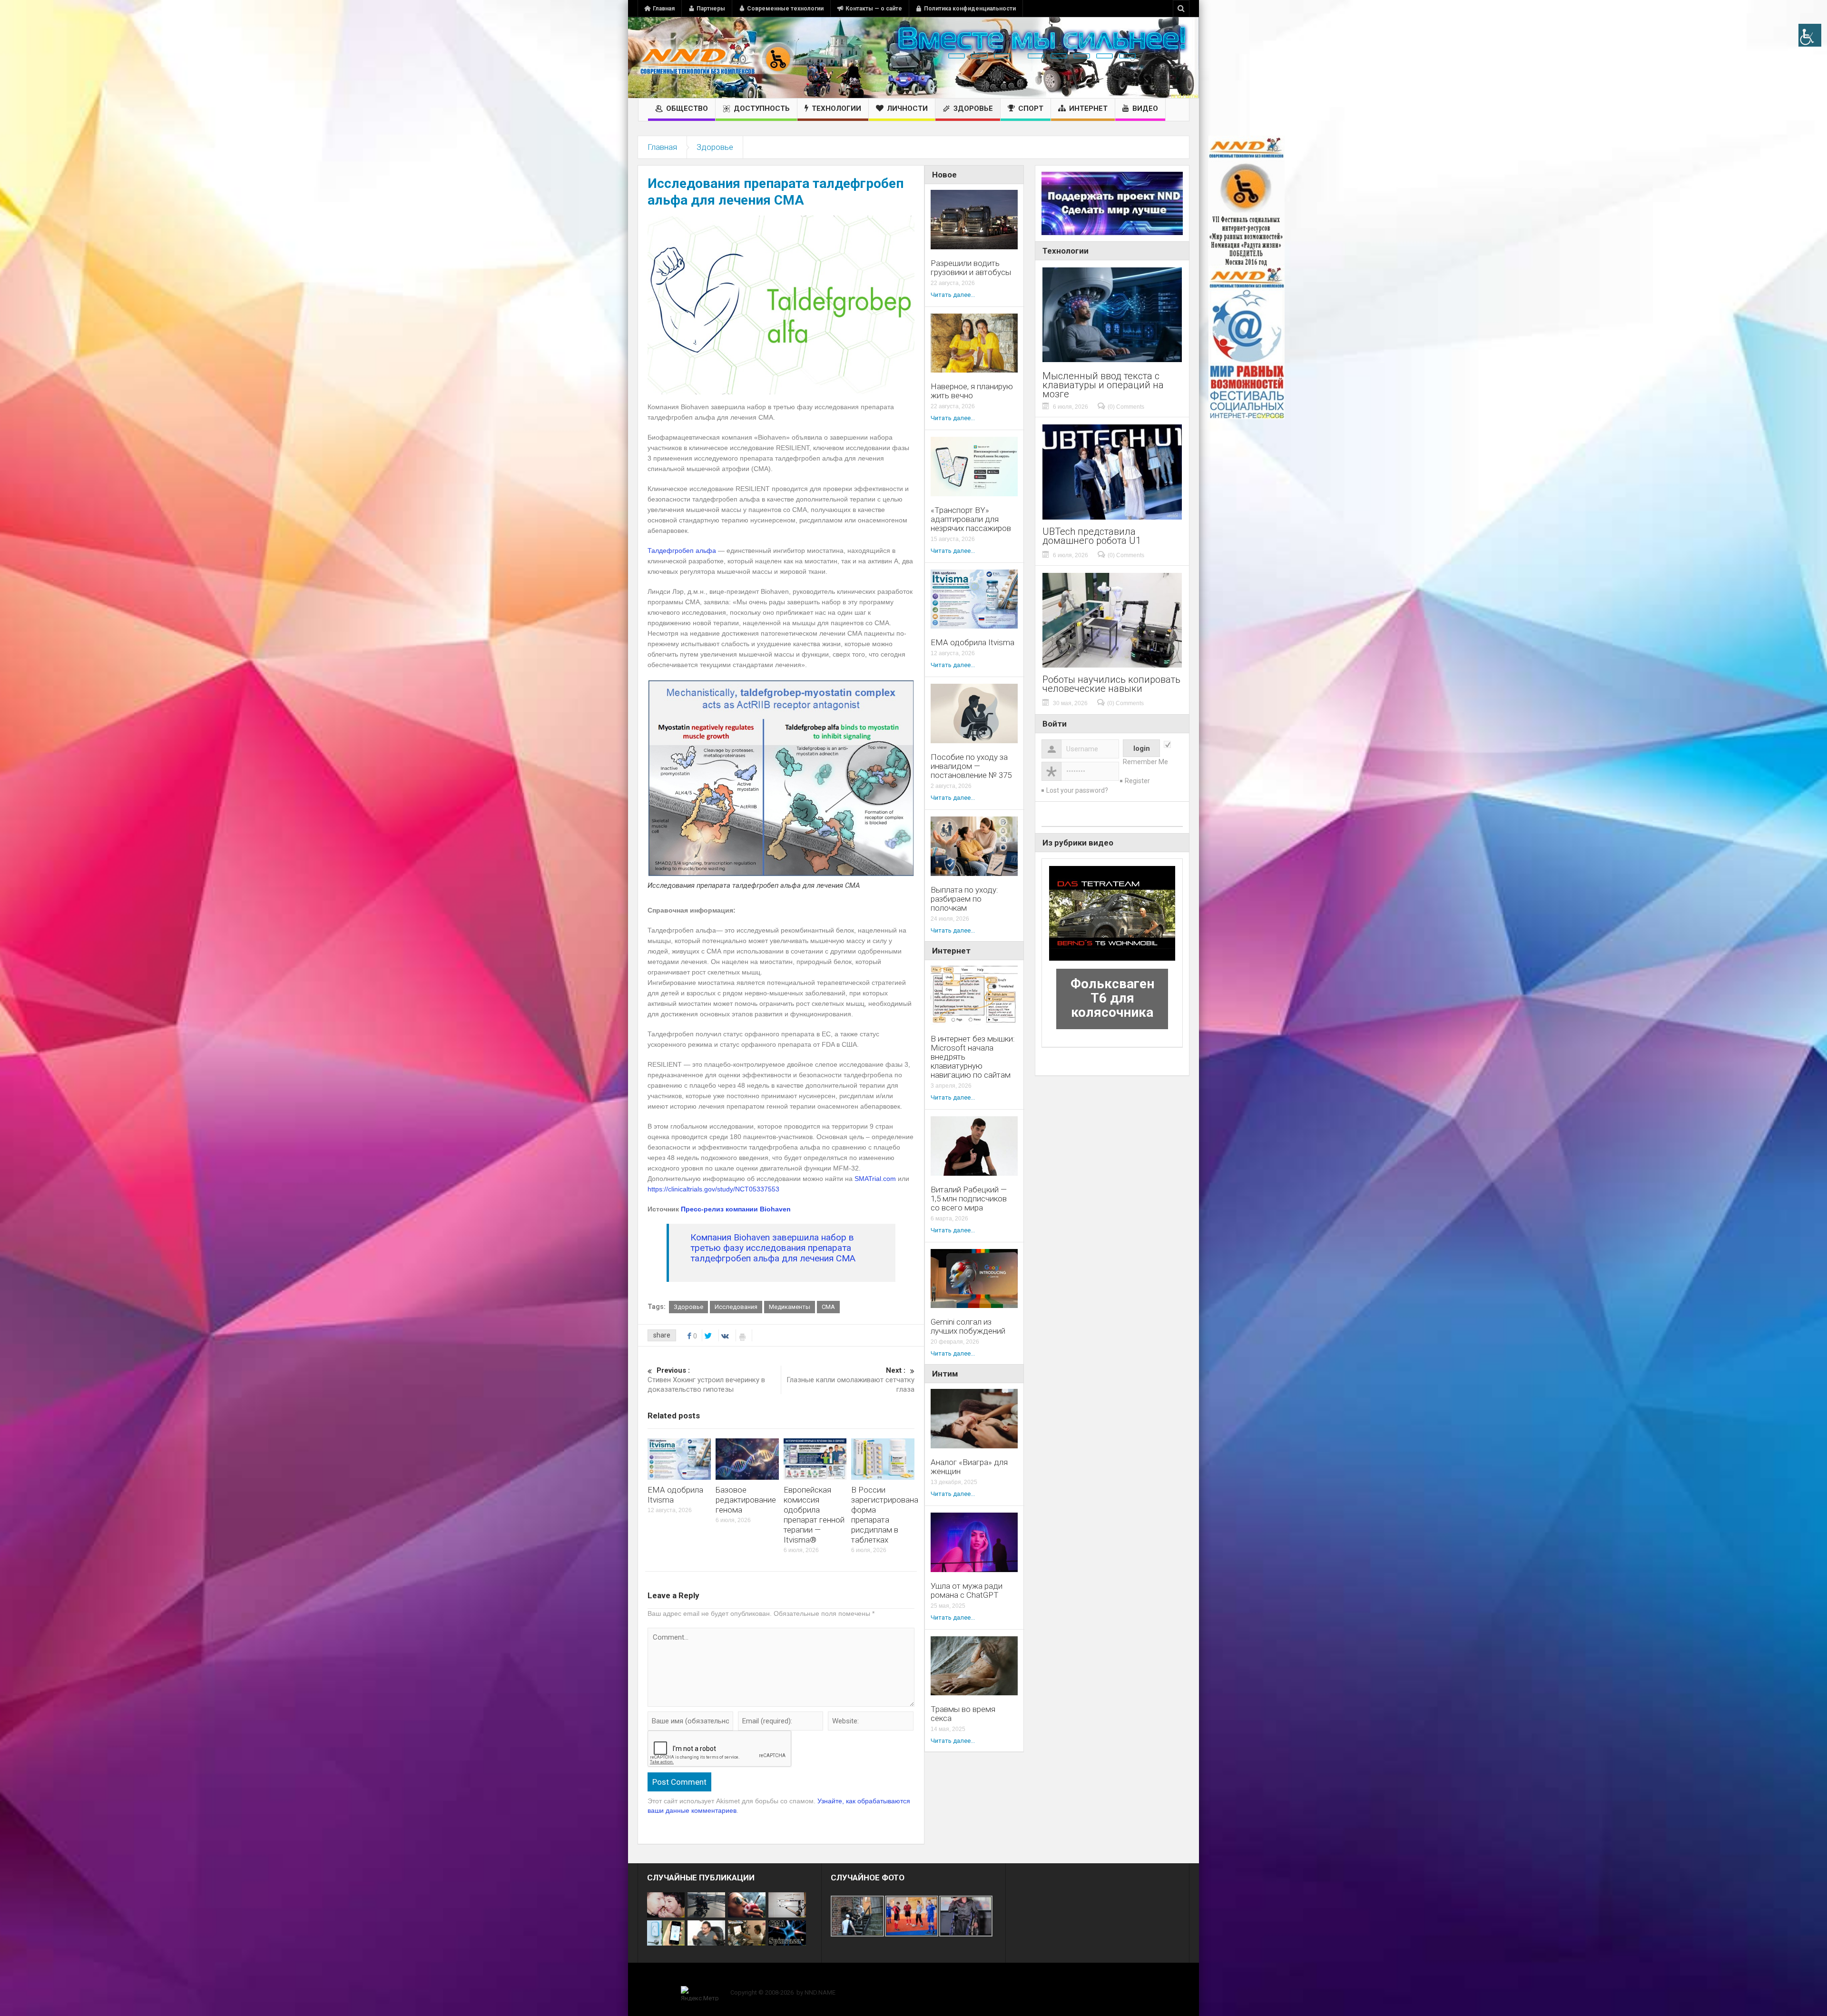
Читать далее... (953, 295)
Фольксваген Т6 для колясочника (1112, 998)
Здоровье (973, 108)
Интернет (1088, 108)
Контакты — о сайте (874, 9)
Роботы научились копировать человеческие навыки (1111, 684)
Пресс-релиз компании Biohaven (736, 1209)
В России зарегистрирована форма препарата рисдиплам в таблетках (885, 1515)
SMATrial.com (875, 1179)
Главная (664, 9)
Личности (907, 108)
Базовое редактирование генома (746, 1500)
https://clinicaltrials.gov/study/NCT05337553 (713, 1189)
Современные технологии (785, 9)
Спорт (1031, 108)
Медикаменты (790, 1307)
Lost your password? (1077, 790)
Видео (1145, 108)
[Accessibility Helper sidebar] (1810, 35)
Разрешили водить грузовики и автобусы (971, 268)
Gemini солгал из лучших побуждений (968, 1327)
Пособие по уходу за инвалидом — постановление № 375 (971, 766)
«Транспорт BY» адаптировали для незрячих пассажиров (971, 519)
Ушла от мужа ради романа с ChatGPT (967, 1591)
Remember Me (1145, 762)
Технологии (836, 108)
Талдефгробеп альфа (682, 551)
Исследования (736, 1307)
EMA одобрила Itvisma (972, 643)
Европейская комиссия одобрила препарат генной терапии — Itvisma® (814, 1515)
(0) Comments (1126, 407)
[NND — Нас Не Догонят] (716, 58)
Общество (687, 108)
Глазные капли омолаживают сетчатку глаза (850, 1380)
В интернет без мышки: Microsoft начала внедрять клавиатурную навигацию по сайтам (973, 1057)
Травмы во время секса (963, 1714)
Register (1137, 781)
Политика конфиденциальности (970, 9)
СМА (828, 1307)
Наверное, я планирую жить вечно (972, 391)
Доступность (762, 108)
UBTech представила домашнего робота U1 (1092, 536)
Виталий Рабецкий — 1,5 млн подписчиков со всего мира (969, 1199)
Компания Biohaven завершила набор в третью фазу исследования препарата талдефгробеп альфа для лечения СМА (773, 1248)
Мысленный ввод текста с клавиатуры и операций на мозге (1103, 385)
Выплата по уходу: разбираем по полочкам (964, 899)
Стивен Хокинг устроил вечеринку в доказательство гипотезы (706, 1380)
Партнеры (711, 9)
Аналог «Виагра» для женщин (969, 1467)
